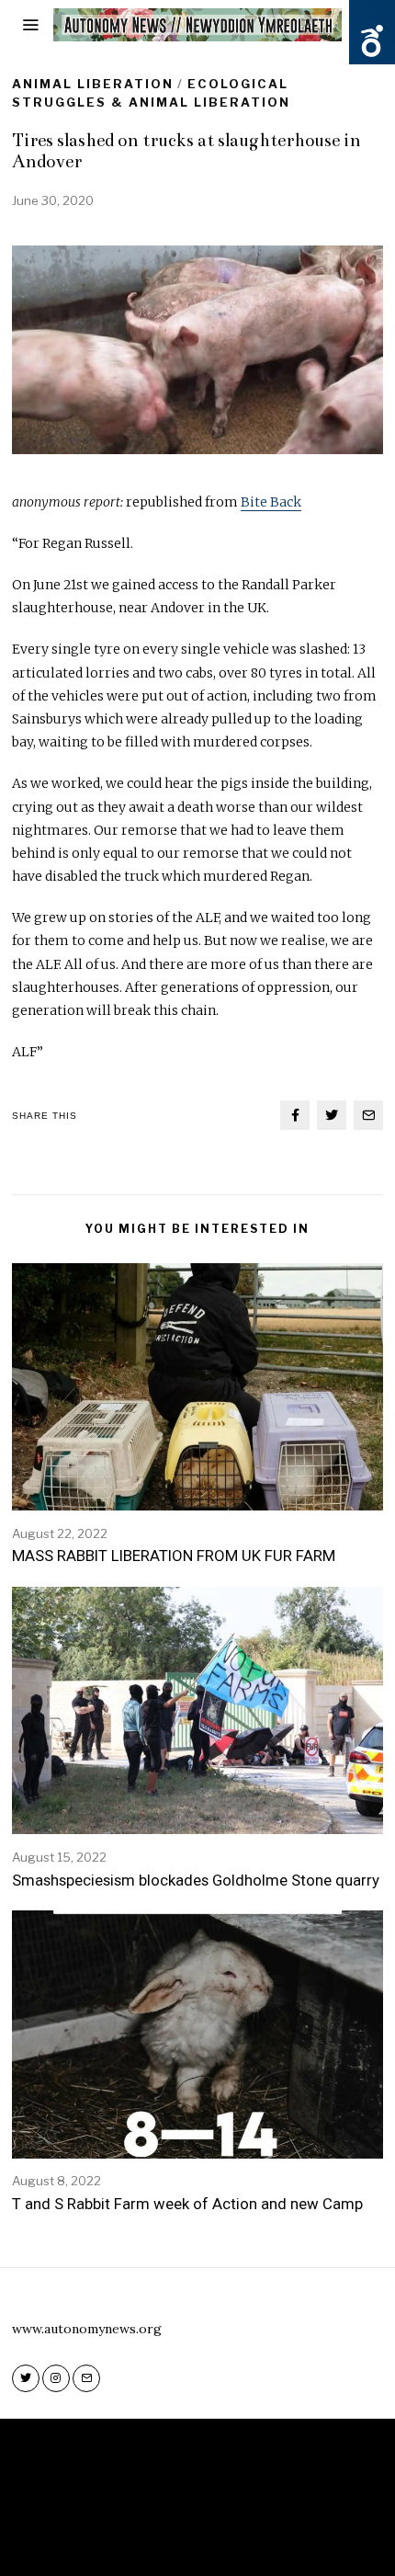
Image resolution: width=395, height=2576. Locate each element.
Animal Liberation (93, 84)
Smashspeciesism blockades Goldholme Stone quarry (196, 1880)
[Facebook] (295, 1115)
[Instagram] (56, 2378)
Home (132, 2537)
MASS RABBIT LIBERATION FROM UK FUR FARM (174, 1556)
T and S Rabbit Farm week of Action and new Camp (187, 2204)
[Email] (368, 1115)
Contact (252, 2537)
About (186, 2537)
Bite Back (271, 502)
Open (372, 41)
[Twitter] (332, 1115)
